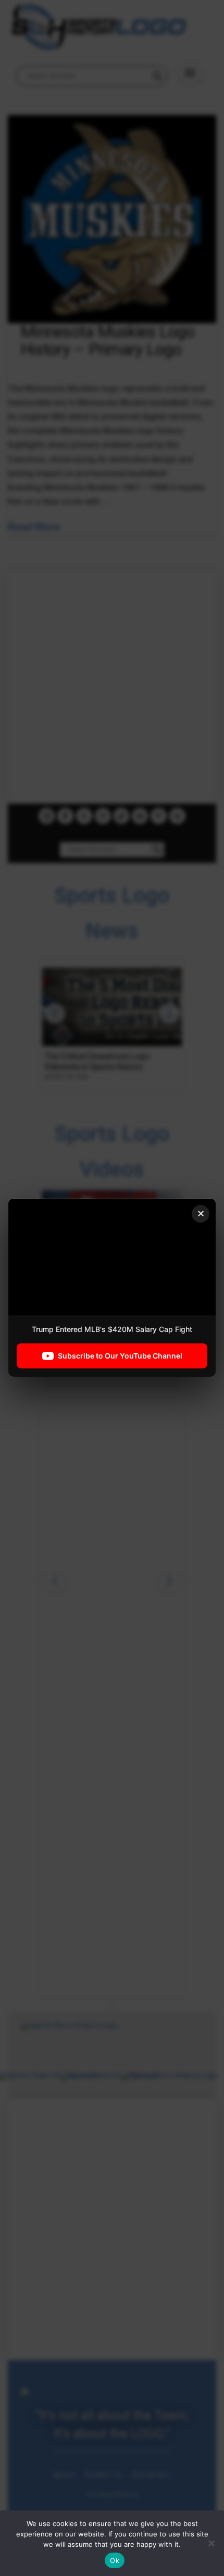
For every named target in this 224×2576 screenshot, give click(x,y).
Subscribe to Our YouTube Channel (120, 1356)
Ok (115, 2560)
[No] (211, 2543)
